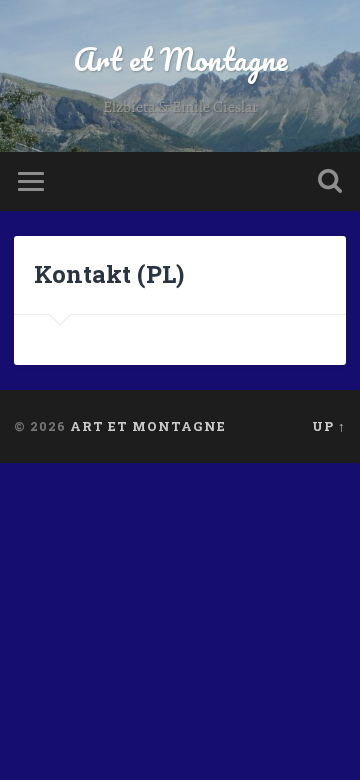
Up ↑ (329, 426)
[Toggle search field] (330, 181)
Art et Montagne (180, 59)
